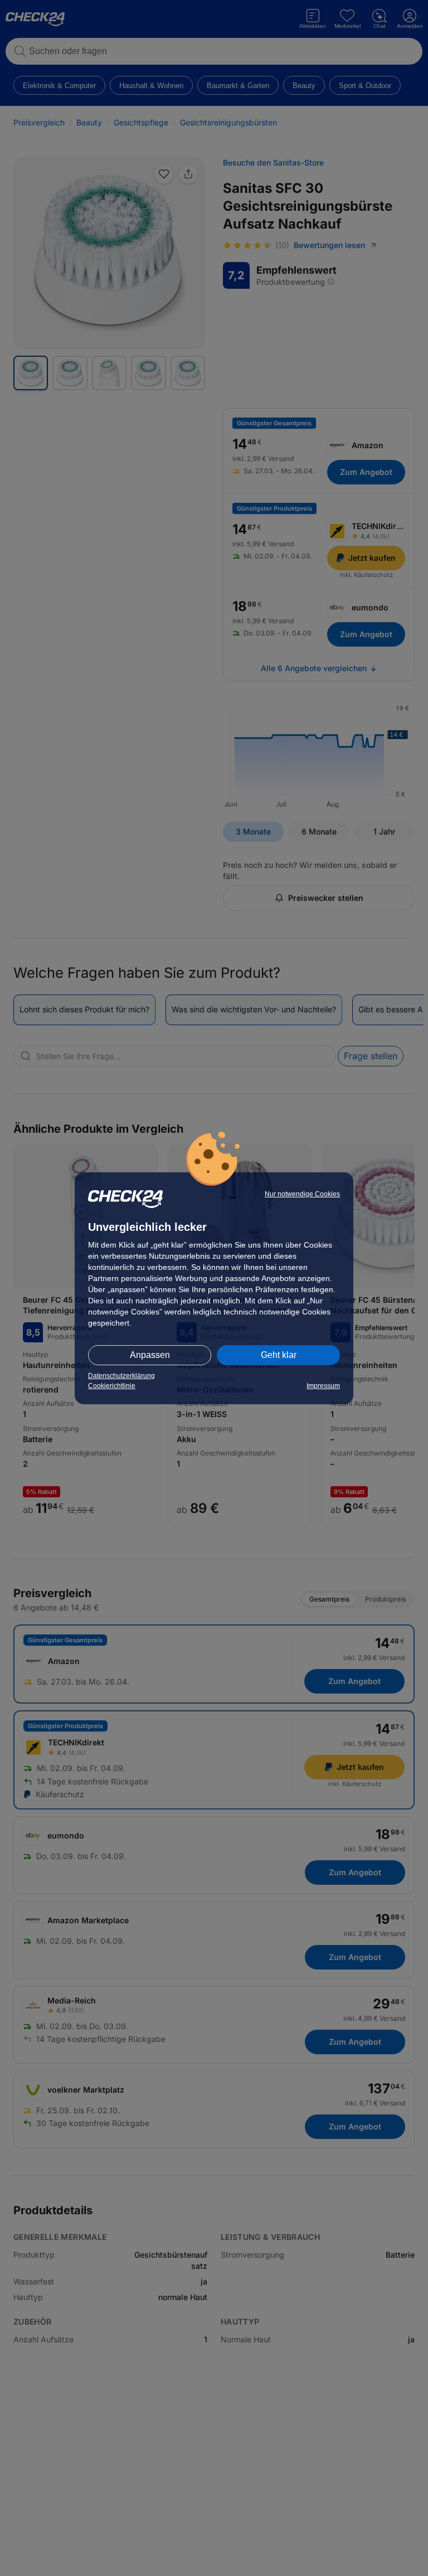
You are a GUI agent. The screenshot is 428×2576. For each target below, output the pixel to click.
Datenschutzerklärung (121, 1376)
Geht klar (279, 1355)
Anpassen (150, 1355)
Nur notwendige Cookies (302, 1194)
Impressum (323, 1386)
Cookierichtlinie (112, 1386)
